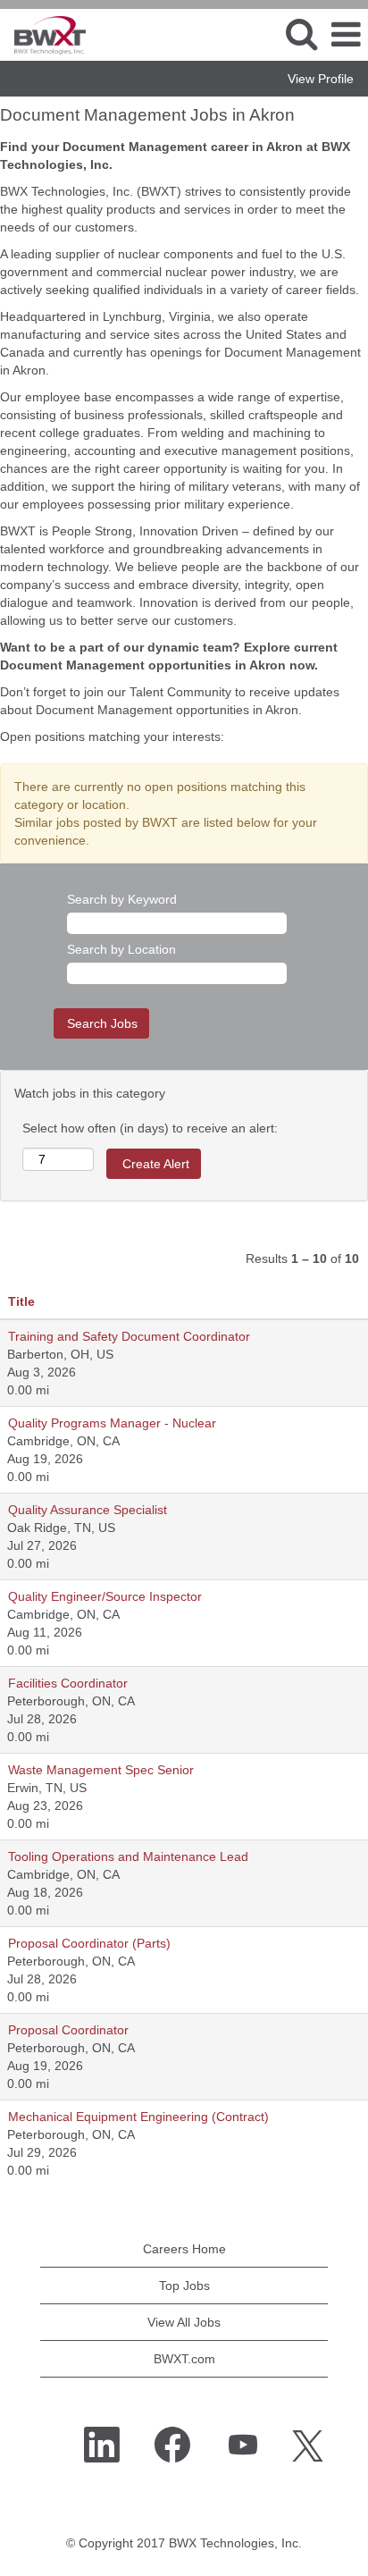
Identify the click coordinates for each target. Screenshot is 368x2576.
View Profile (321, 79)
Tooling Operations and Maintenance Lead (128, 1856)
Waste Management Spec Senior (101, 1770)
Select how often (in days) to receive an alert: (150, 1128)
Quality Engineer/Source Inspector (105, 1596)
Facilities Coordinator (68, 1683)
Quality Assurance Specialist (88, 1510)
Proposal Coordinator (68, 2030)
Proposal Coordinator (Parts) (89, 1943)
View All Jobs (184, 2322)
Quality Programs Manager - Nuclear (112, 1423)
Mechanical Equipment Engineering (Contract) (138, 2117)
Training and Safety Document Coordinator (129, 1336)
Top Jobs (184, 2286)
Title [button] (21, 1301)
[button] (346, 34)
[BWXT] (43, 34)
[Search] (301, 34)
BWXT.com (184, 2359)
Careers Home (184, 2249)
